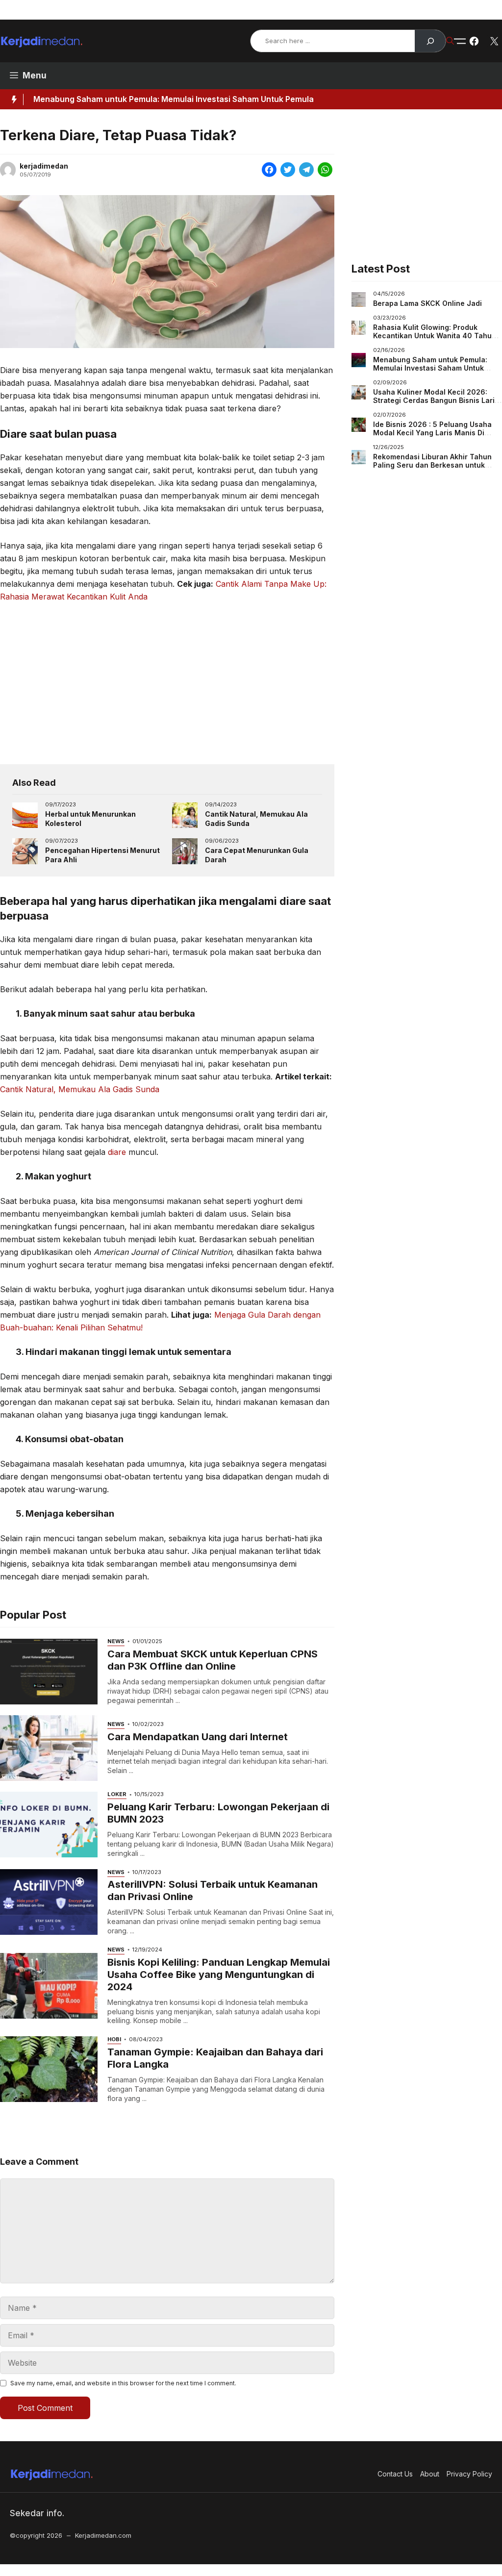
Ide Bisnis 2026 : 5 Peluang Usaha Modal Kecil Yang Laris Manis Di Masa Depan (432, 433)
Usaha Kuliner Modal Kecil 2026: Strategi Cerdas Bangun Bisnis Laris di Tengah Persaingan (436, 400)
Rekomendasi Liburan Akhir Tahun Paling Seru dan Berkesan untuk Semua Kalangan (432, 465)
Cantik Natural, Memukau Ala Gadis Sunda (80, 1089)
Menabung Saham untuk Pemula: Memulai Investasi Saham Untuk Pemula (174, 99)
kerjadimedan (44, 166)
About (411, 10)
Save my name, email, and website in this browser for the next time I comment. (123, 2383)
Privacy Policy (461, 10)
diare (117, 1152)
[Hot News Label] (12, 100)
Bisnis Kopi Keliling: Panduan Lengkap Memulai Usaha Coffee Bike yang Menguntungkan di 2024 (219, 1975)
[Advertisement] (167, 683)
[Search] (430, 41)
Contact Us (365, 10)
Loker (117, 1794)
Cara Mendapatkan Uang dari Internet (198, 1737)
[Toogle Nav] (460, 41)
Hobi (114, 2039)
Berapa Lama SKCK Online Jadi (427, 303)
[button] (450, 41)
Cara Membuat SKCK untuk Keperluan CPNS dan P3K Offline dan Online (213, 1660)
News (116, 1641)
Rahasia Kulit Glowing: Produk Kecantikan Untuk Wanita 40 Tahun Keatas (435, 336)
